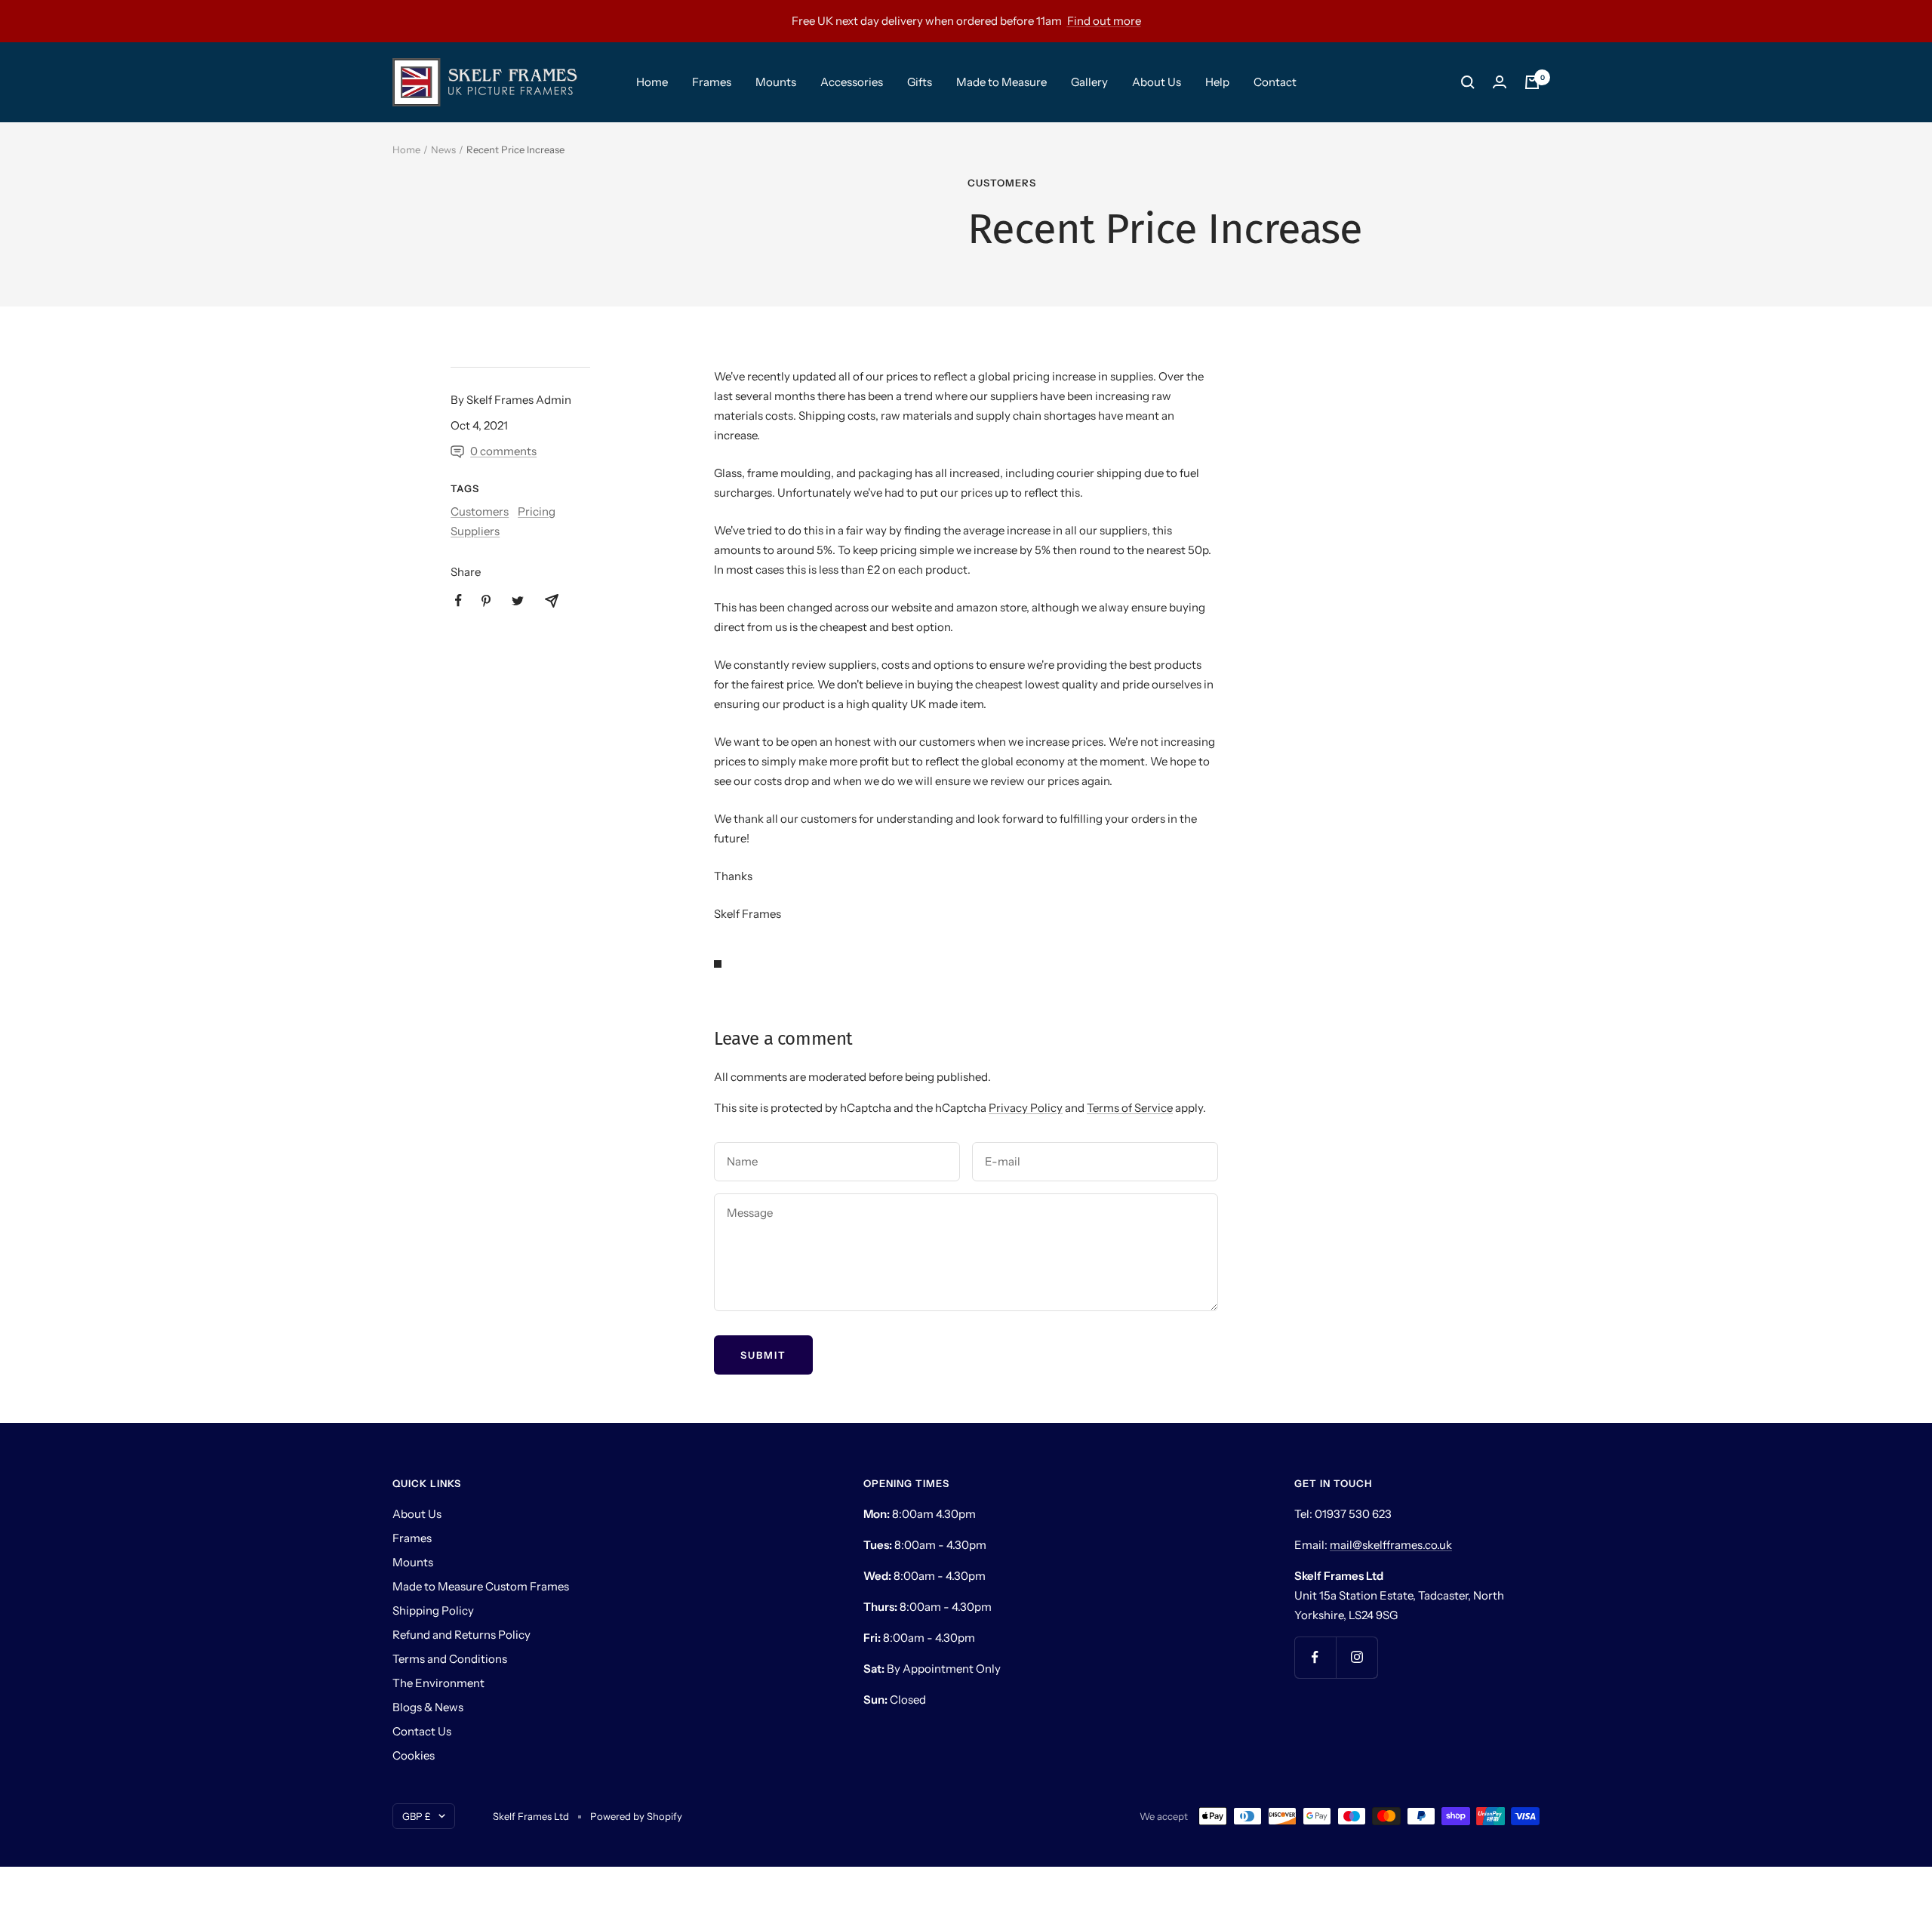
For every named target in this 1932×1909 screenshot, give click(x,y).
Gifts (920, 82)
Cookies (414, 1755)
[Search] (1468, 82)
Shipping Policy (433, 1610)
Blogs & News (428, 1707)
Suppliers (475, 531)
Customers (1002, 183)
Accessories (852, 82)
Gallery (1089, 82)
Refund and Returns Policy (461, 1635)
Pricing (537, 511)
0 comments (503, 451)
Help (1217, 82)
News (443, 149)
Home (652, 82)
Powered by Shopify (636, 1816)
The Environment (438, 1683)
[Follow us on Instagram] (1357, 1657)
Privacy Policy (1026, 1108)
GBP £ (417, 1816)
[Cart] (1532, 82)
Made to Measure (1001, 82)
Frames (712, 82)
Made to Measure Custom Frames (481, 1586)
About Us (1157, 82)
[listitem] (458, 600)
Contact (1275, 82)
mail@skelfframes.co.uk (1391, 1545)
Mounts (776, 82)
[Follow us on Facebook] (1315, 1657)
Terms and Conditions (450, 1659)
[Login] (1500, 82)
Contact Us (422, 1731)
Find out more (1104, 21)
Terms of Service (1130, 1108)
